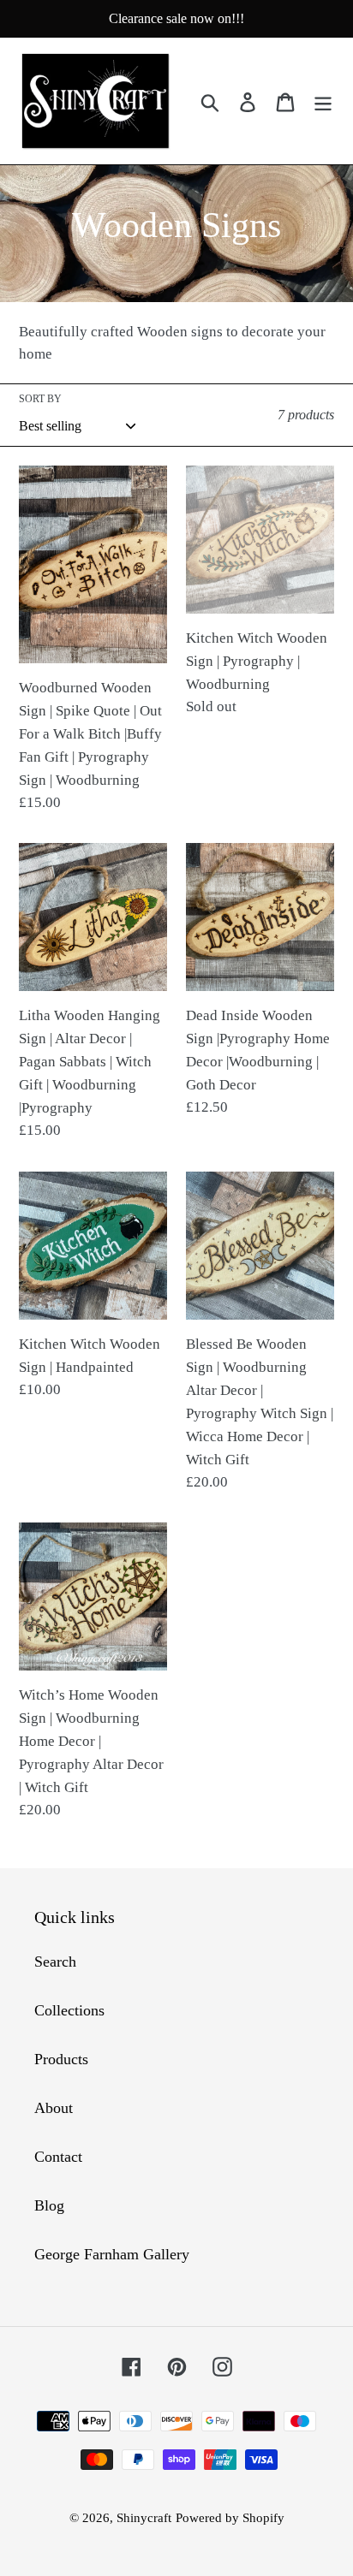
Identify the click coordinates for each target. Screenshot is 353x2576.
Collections (69, 2010)
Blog (49, 2205)
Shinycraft (144, 2518)
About (54, 2108)
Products (61, 2059)
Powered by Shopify (230, 2518)
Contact (58, 2157)
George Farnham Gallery (112, 2254)
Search (55, 1962)
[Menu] (323, 101)
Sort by (40, 399)
